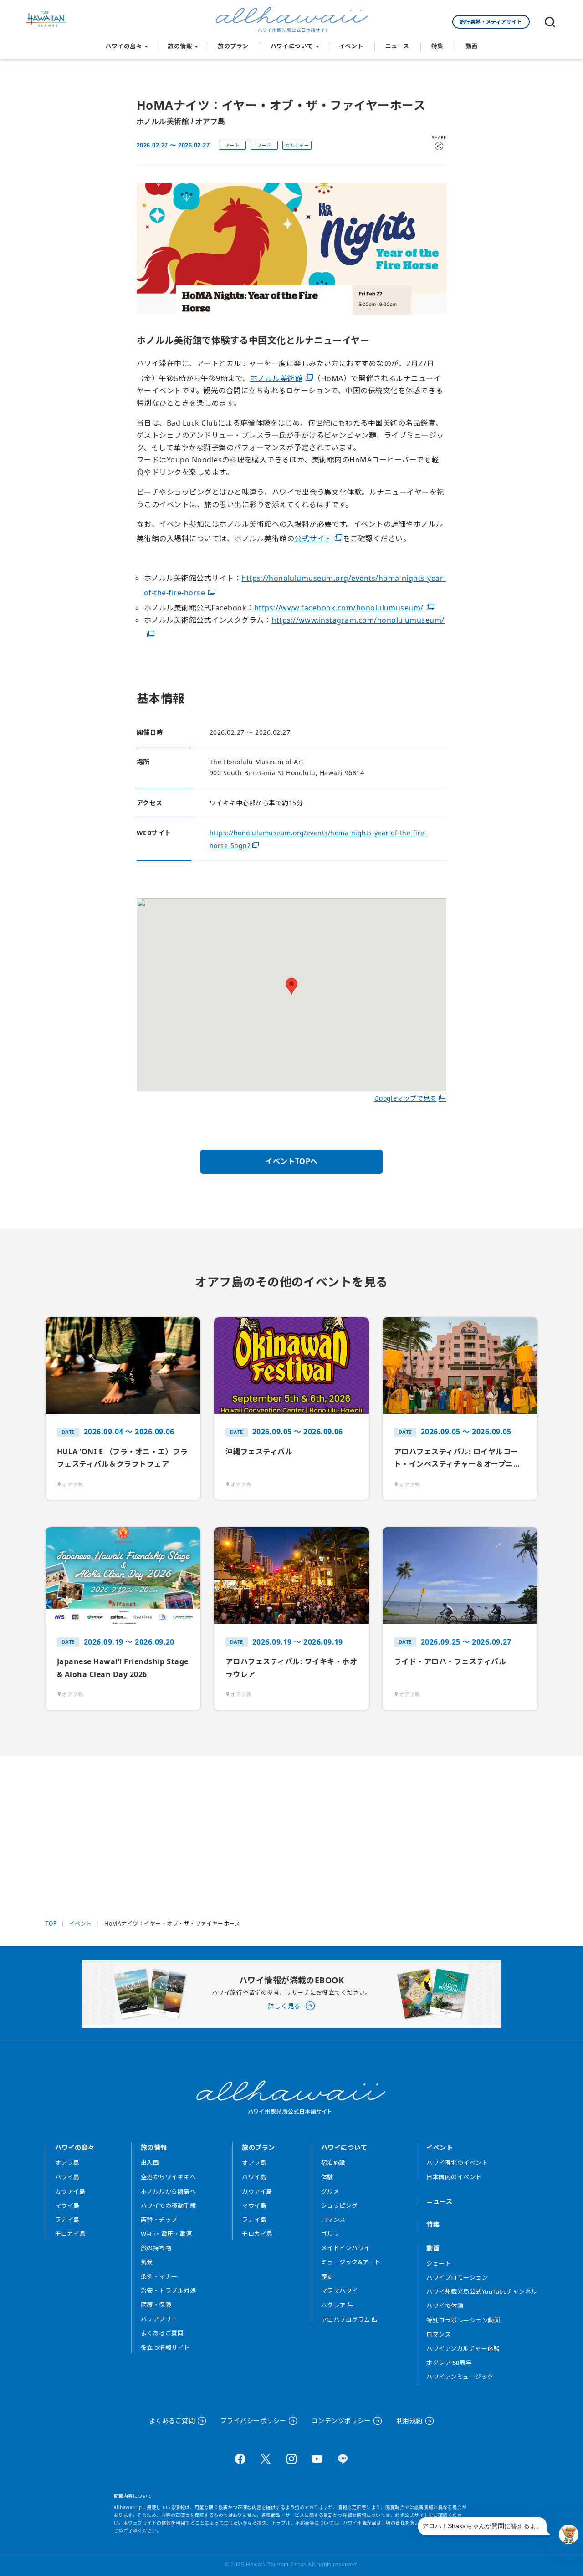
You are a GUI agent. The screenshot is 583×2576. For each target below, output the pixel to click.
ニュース (397, 46)
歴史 (327, 2276)
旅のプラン (233, 46)
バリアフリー (159, 2319)
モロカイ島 (70, 2234)
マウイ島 (67, 2205)
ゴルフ (330, 2234)
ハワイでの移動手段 (168, 2205)
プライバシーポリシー (253, 2421)
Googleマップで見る (406, 1098)
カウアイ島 (70, 2191)
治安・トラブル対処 (168, 2291)
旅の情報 (180, 46)
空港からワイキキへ (168, 2177)
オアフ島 (67, 2163)
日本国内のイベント (454, 2177)
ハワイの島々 (124, 46)
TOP (51, 1924)
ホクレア (333, 2305)
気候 (147, 2262)
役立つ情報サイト (165, 2347)
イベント (351, 46)
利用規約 (409, 2421)
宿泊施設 (333, 2163)
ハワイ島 (67, 2177)
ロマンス (333, 2220)
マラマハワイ (340, 2291)
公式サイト (313, 539)
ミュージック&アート (351, 2262)
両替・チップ (159, 2220)
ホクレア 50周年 (449, 2363)
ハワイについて (292, 46)
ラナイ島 (67, 2220)
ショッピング (340, 2205)
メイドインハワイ (346, 2248)
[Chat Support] (569, 2534)
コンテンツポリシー (341, 2421)
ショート (439, 2263)
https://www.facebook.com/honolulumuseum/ (339, 608)
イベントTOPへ (291, 1161)
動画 (472, 46)
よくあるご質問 (162, 2333)
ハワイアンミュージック (460, 2377)
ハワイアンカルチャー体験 (463, 2348)
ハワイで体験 (445, 2306)
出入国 (150, 2163)
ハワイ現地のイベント (457, 2163)
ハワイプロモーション (457, 2277)
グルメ (330, 2191)
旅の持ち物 (156, 2248)
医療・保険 (156, 2305)
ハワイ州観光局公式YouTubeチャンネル (482, 2291)
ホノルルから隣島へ (168, 2191)
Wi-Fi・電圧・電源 (166, 2234)
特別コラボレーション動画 (463, 2320)
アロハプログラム (346, 2320)
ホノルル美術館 (276, 378)
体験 (327, 2177)
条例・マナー (159, 2276)
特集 (437, 46)
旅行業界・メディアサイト (491, 22)
